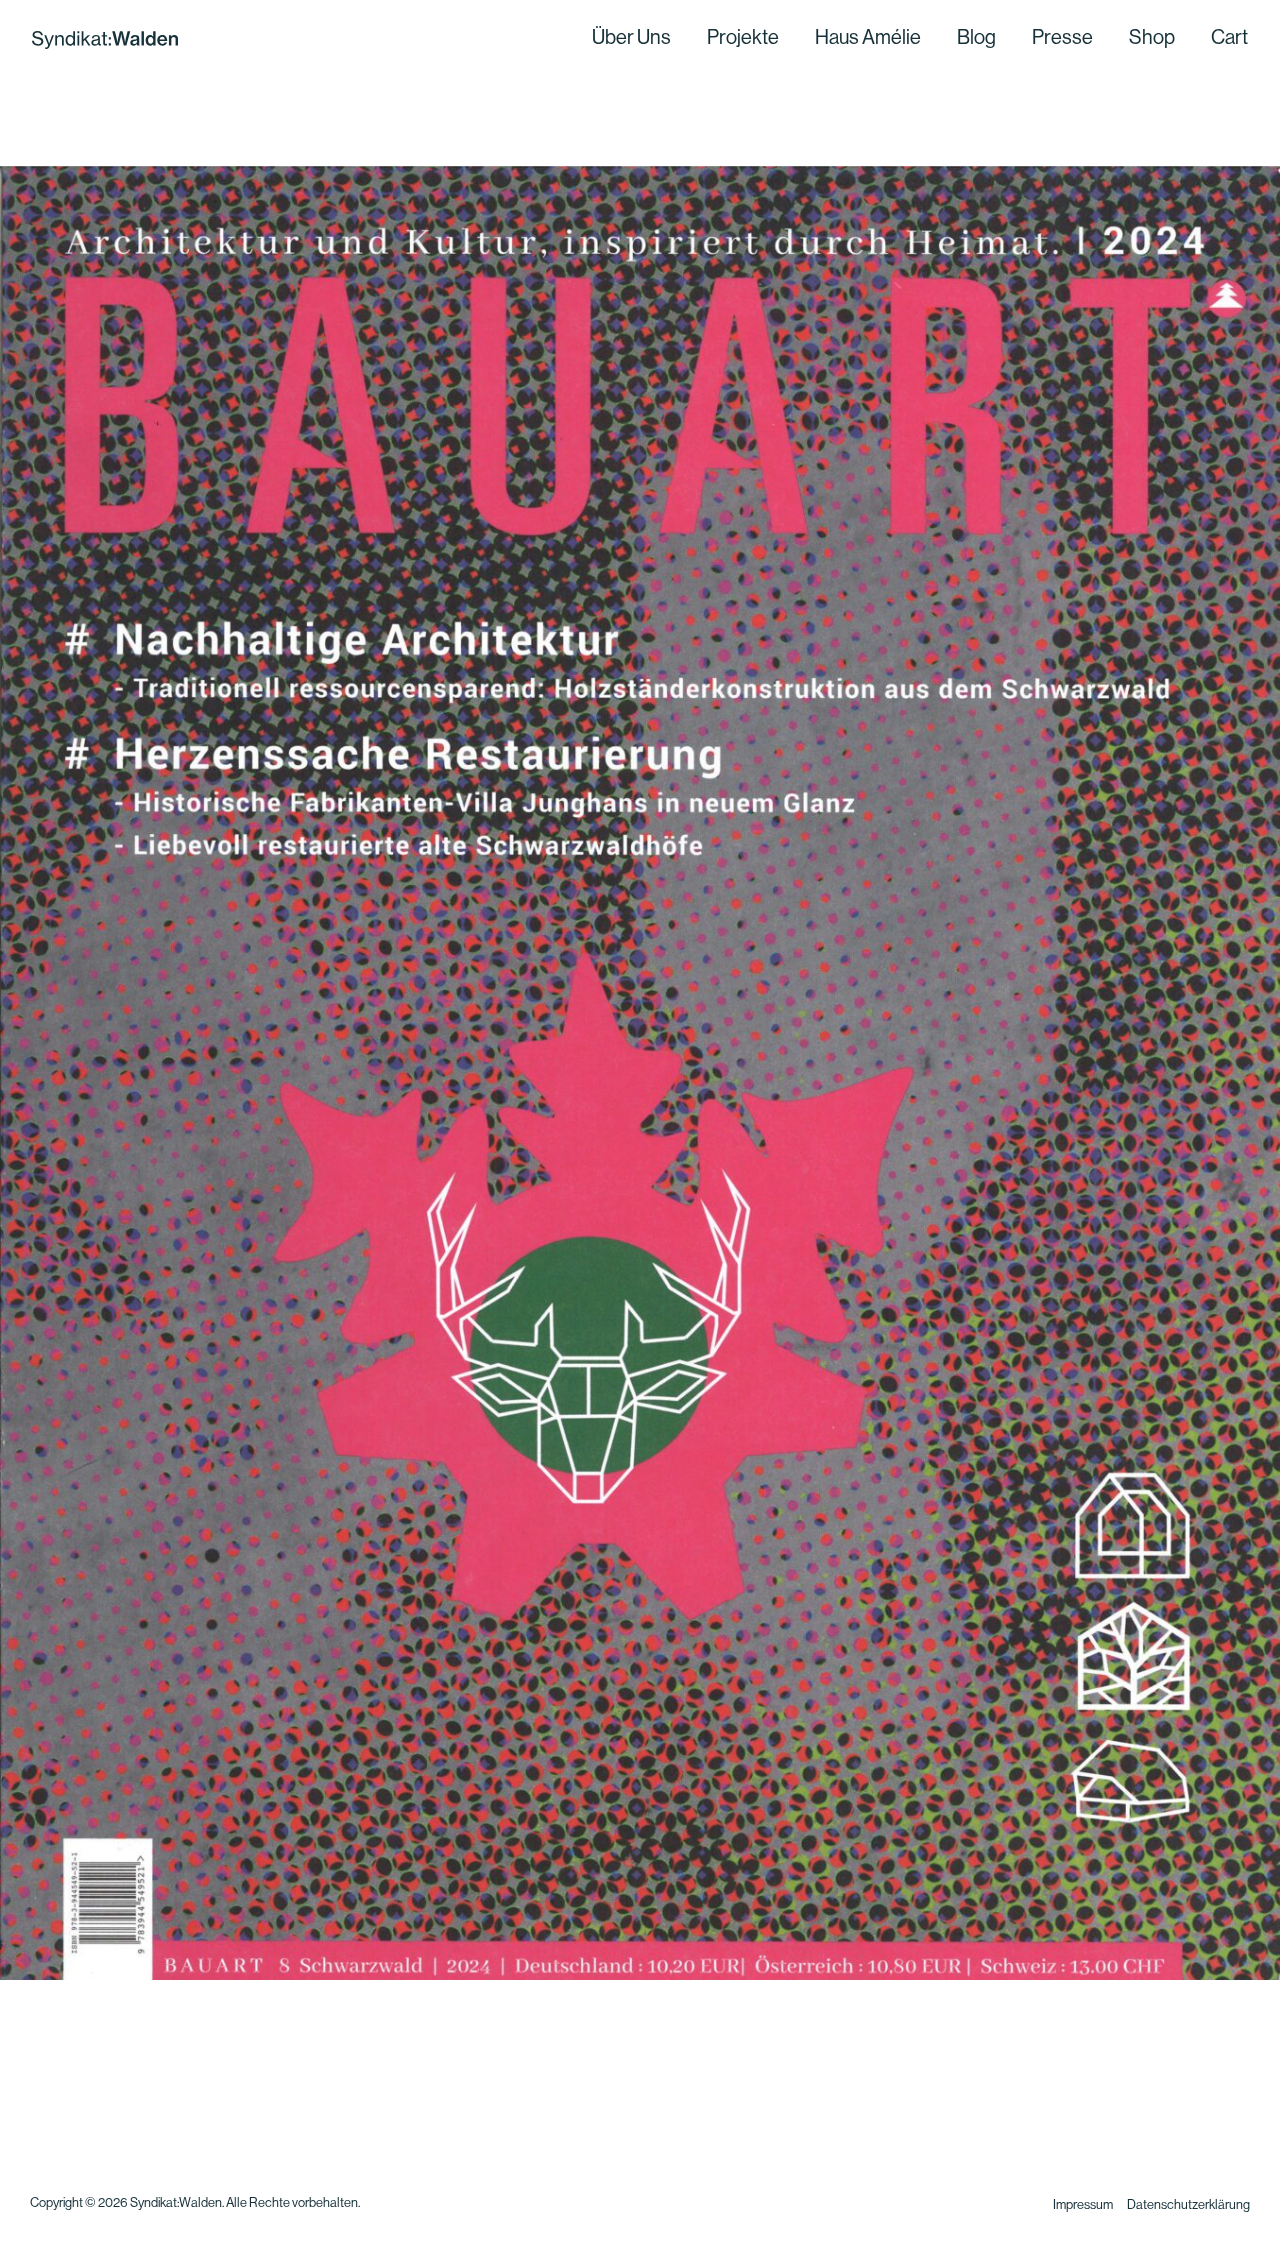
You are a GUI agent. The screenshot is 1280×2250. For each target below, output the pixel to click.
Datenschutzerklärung (1188, 2204)
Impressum (1083, 2204)
